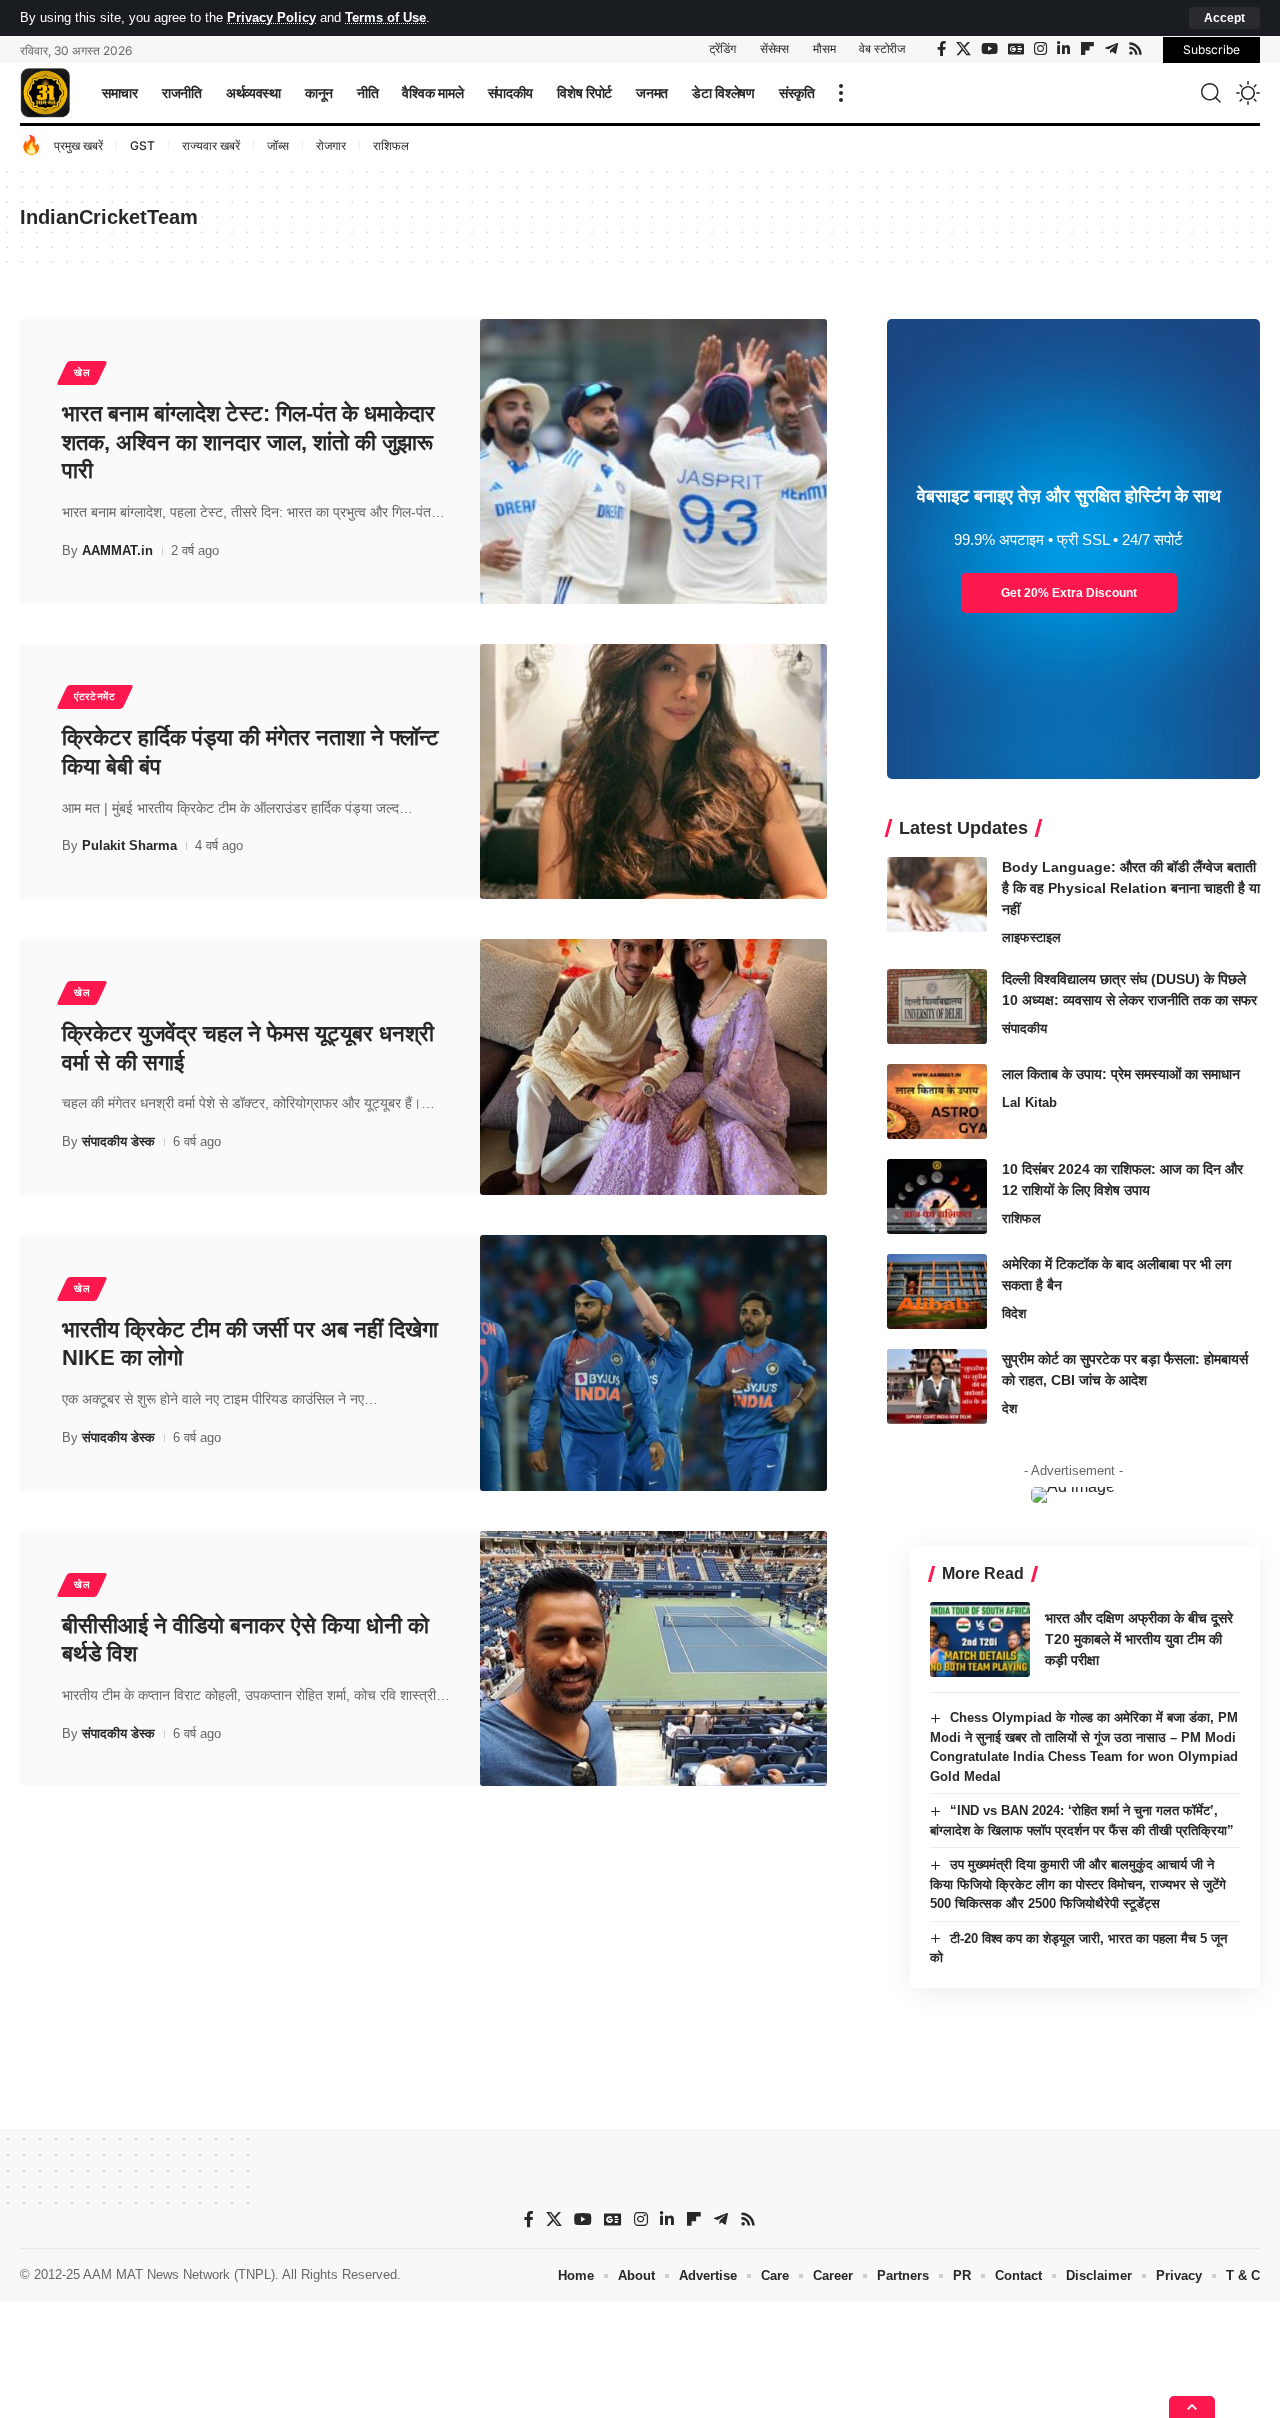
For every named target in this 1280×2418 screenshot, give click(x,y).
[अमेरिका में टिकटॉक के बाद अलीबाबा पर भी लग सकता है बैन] (937, 1291)
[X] (963, 49)
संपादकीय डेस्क (118, 1141)
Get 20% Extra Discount (1069, 593)
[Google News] (1016, 49)
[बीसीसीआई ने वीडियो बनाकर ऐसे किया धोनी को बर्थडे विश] (653, 1659)
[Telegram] (1111, 49)
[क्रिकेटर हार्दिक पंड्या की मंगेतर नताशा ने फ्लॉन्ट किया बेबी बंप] (653, 772)
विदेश (1014, 1313)
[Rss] (1135, 49)
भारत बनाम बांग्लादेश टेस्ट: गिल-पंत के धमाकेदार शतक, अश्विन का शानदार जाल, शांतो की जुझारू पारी (248, 442)
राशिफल (391, 145)
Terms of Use (385, 17)
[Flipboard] (1087, 49)
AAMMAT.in (117, 550)
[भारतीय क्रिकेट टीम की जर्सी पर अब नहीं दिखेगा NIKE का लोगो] (653, 1363)
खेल (82, 372)
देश (1009, 1408)
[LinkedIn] (1063, 49)
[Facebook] (941, 49)
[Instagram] (1040, 49)
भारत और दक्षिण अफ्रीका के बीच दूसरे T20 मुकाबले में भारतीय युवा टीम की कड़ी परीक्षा (1139, 1639)
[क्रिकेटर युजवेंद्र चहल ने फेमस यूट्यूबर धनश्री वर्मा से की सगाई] (653, 1067)
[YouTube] (989, 49)
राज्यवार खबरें (211, 145)
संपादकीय (1024, 1028)
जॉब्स (278, 145)
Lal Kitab (1029, 1102)
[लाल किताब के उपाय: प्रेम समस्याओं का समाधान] (937, 1101)
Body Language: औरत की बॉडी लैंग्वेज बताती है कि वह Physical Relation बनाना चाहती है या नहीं (1131, 888)
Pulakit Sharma (129, 845)
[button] (1224, 18)
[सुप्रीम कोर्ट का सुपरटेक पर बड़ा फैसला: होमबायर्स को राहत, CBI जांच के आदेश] (937, 1386)
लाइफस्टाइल (1031, 937)
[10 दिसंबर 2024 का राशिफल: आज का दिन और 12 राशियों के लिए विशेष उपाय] (937, 1196)
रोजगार (331, 145)
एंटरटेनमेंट (95, 696)
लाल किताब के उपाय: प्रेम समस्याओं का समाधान (1121, 1074)
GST (142, 145)
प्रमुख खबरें (78, 145)
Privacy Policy (271, 17)
